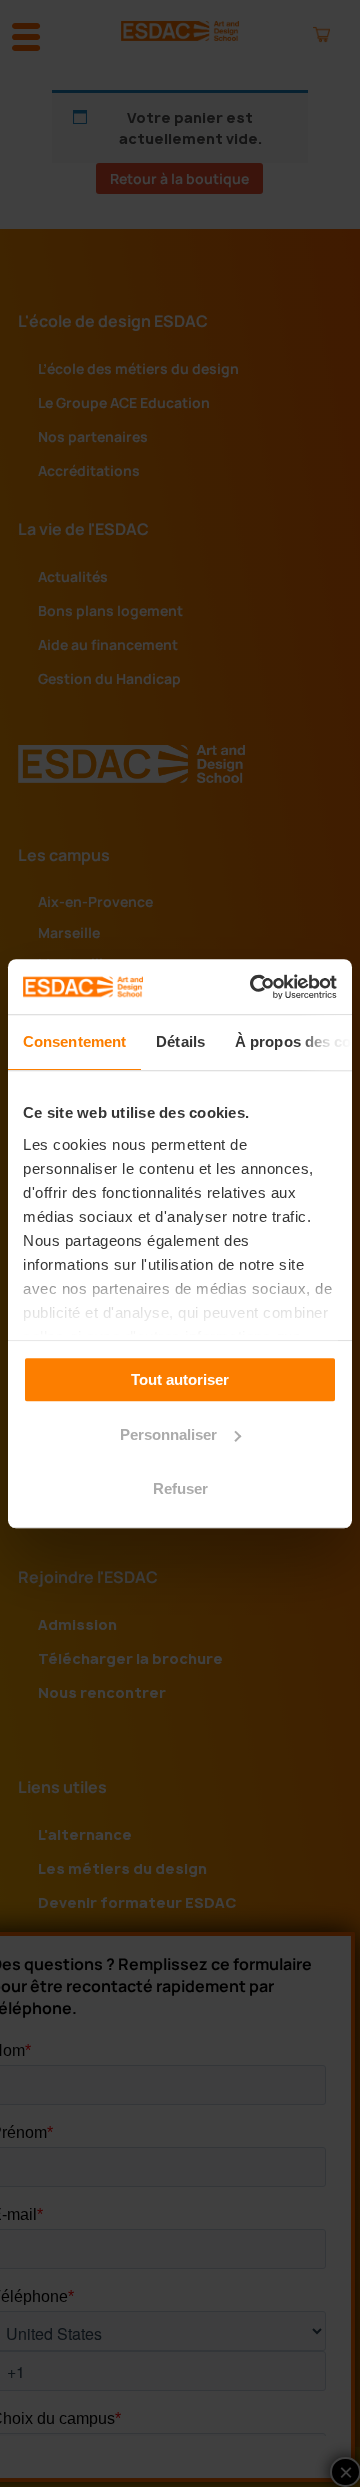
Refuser (180, 1488)
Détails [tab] (180, 1041)
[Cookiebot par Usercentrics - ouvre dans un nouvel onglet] (254, 987)
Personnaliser (168, 1434)
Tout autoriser (180, 1379)
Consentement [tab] (74, 1041)
